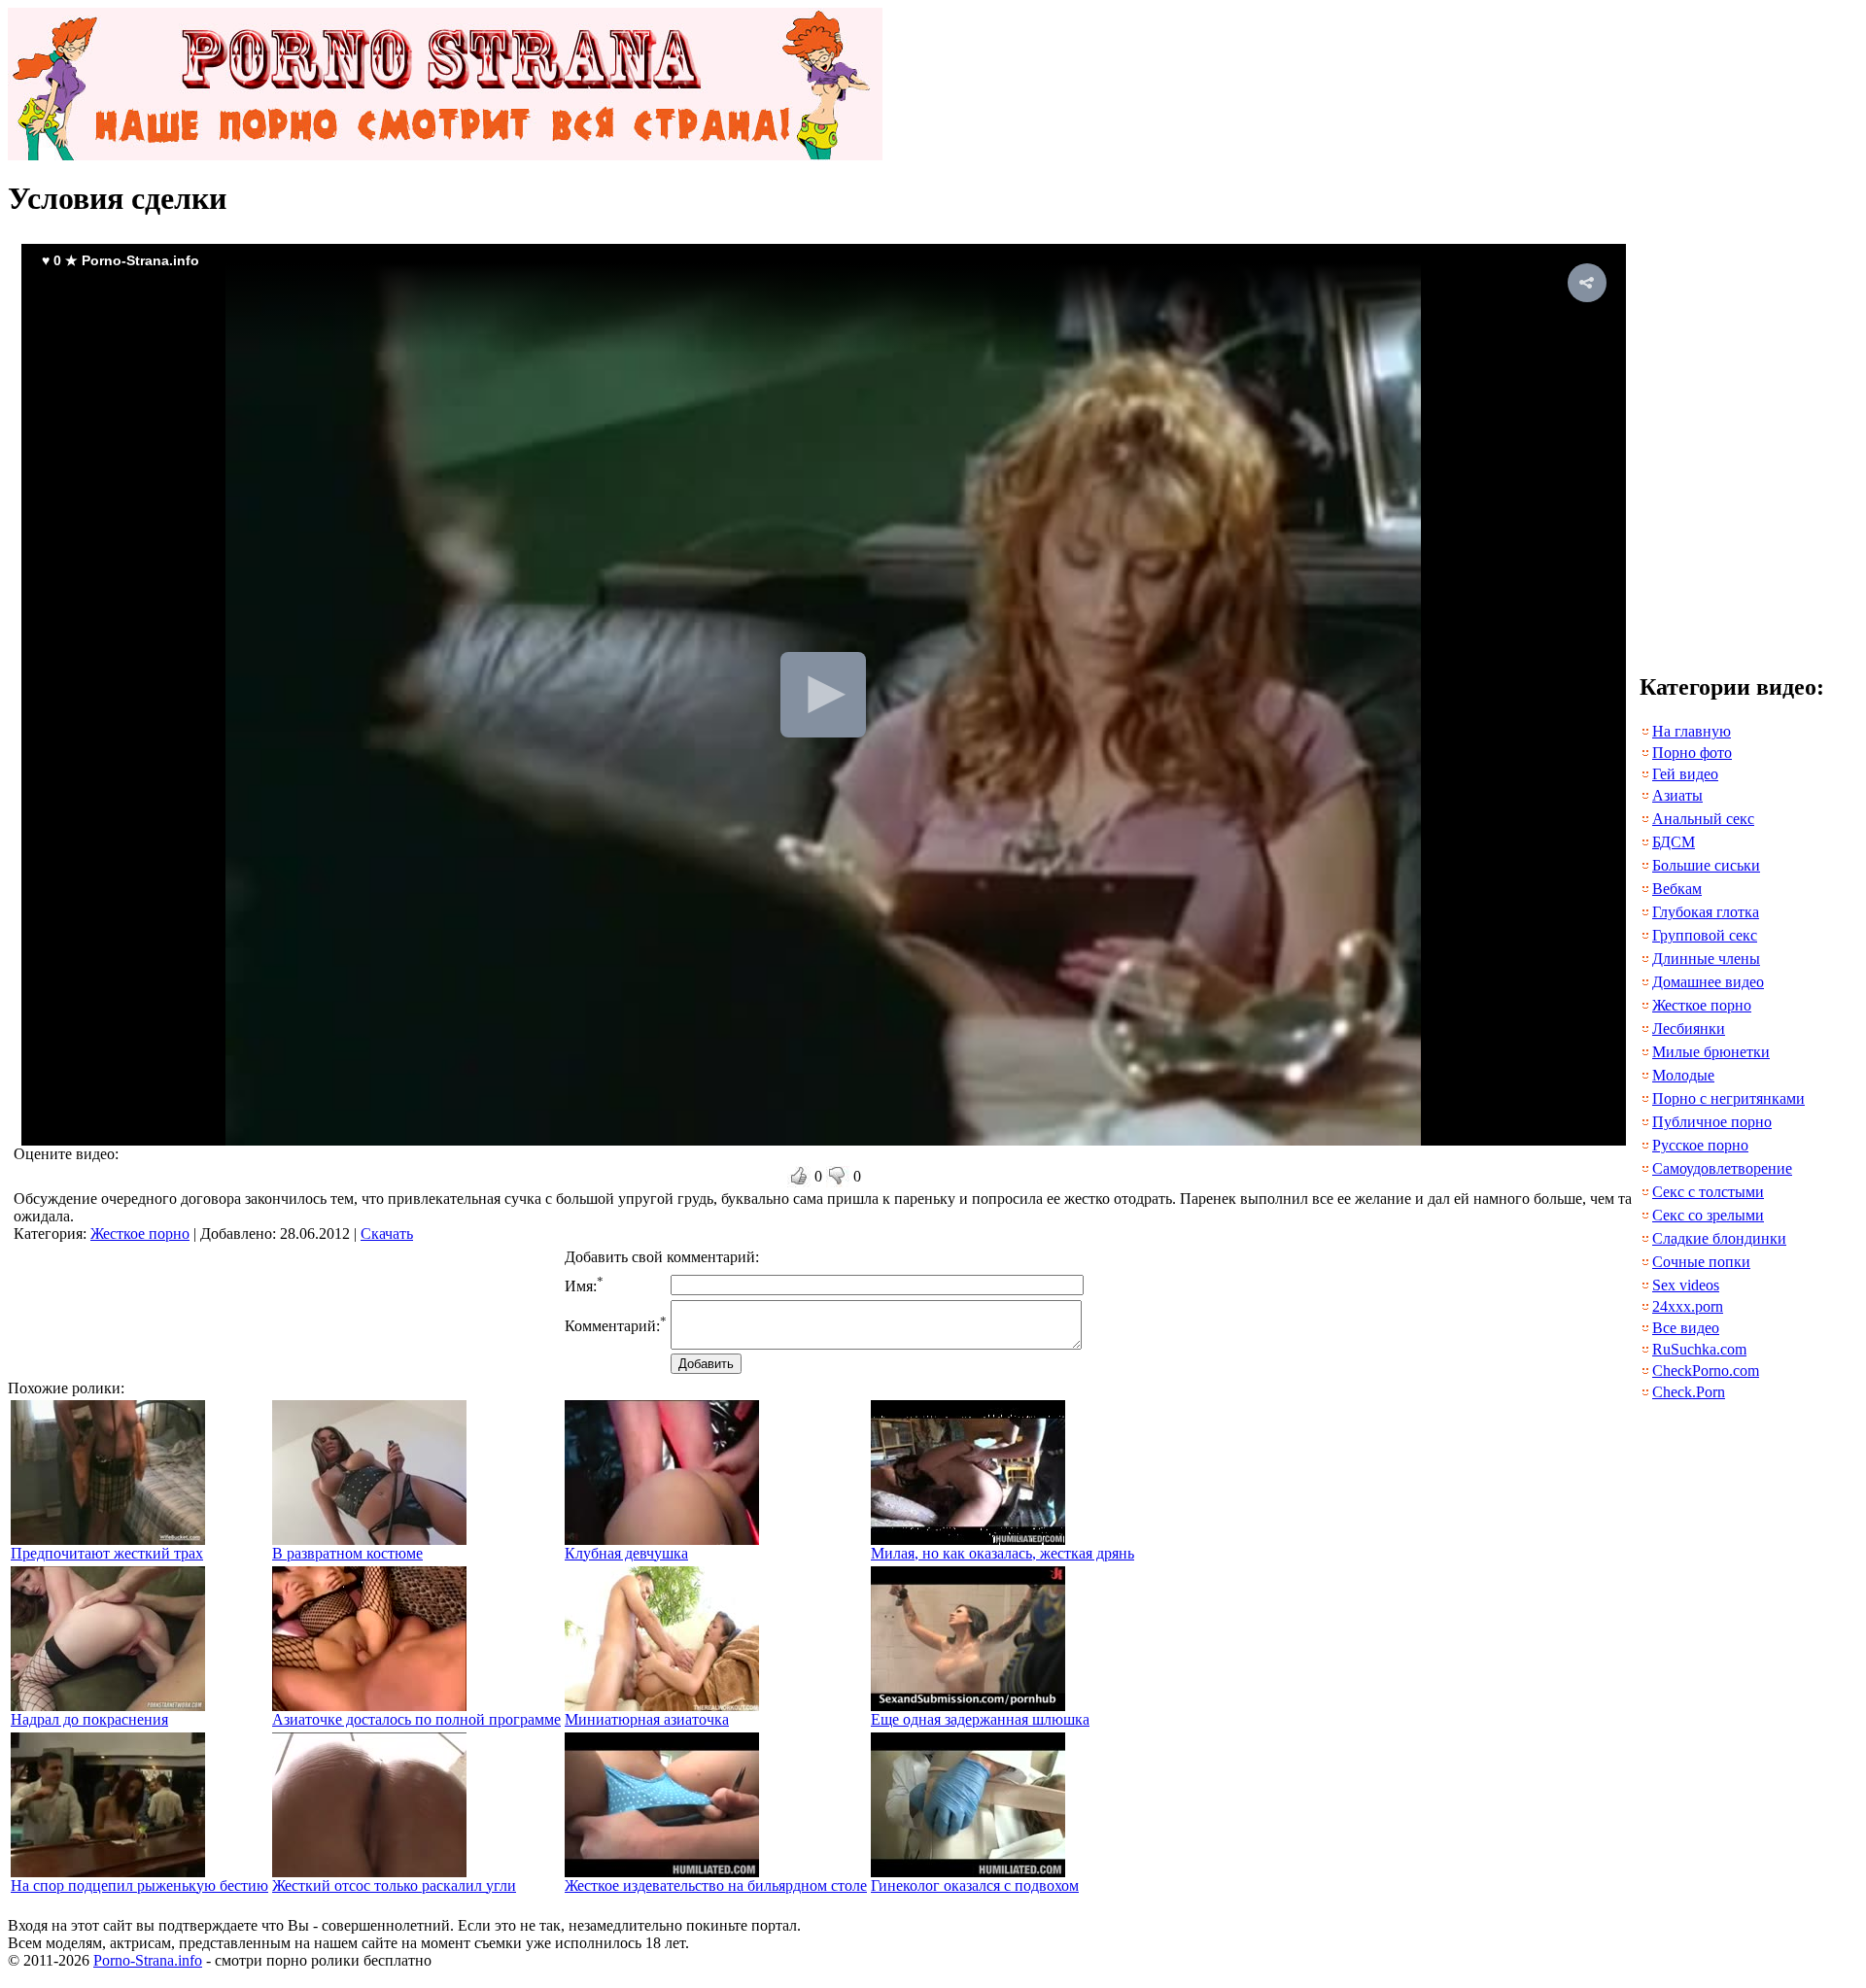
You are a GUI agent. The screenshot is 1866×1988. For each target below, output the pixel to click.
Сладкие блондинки (1719, 1238)
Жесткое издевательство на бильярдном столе (716, 1885)
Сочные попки (1701, 1262)
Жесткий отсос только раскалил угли (394, 1885)
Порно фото (1692, 753)
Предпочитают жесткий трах (107, 1553)
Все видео (1686, 1328)
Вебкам (1677, 889)
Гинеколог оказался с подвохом (975, 1885)
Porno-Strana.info (148, 1960)
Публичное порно (1712, 1122)
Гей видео (1685, 774)
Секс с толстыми (1708, 1192)
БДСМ (1674, 842)
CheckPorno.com (1706, 1371)
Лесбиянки (1689, 1028)
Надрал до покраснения (89, 1719)
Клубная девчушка (626, 1553)
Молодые (1683, 1075)
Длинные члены (1706, 959)
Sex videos (1686, 1285)
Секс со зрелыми (1708, 1215)
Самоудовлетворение (1722, 1168)
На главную (1692, 731)
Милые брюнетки (1711, 1052)
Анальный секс (1703, 819)
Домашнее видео (1708, 982)
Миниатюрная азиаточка (647, 1719)
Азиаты (1677, 795)
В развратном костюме (347, 1553)
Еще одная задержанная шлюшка (980, 1719)
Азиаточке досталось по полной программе (416, 1719)
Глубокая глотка (1706, 912)
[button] (1587, 283)
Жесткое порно (140, 1234)
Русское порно (1700, 1145)
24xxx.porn (1688, 1306)
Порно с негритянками (1728, 1098)
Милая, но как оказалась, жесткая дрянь (1002, 1553)
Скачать (387, 1234)
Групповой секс (1705, 935)
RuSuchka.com (1699, 1349)
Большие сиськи (1706, 865)
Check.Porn (1689, 1392)
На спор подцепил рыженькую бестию (139, 1885)
